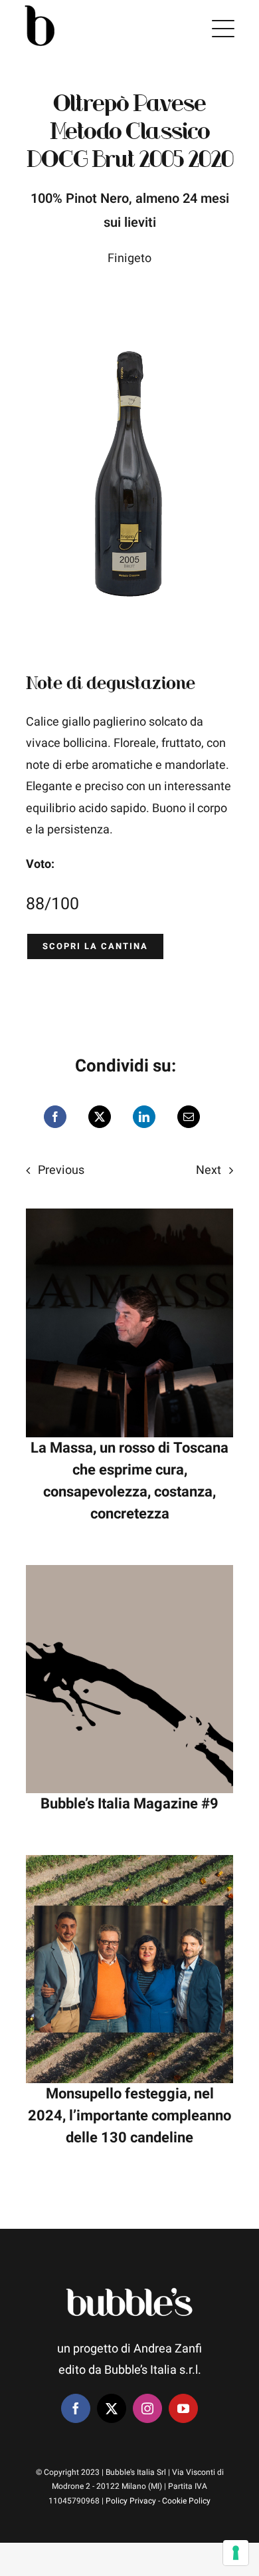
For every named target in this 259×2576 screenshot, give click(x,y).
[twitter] (112, 2408)
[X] (100, 1117)
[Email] (189, 1117)
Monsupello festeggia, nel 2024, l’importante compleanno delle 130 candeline (129, 2116)
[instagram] (147, 2408)
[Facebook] (55, 1117)
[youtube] (183, 2408)
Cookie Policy (186, 2501)
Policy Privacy (131, 2501)
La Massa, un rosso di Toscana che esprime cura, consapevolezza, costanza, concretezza (129, 1481)
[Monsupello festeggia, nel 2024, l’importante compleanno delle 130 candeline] (129, 1865)
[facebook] (76, 2408)
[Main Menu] (223, 29)
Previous (61, 1170)
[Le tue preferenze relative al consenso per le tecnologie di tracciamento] (236, 2553)
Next (209, 1170)
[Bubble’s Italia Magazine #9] (129, 1575)
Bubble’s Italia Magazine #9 (129, 1804)
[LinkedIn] (144, 1117)
